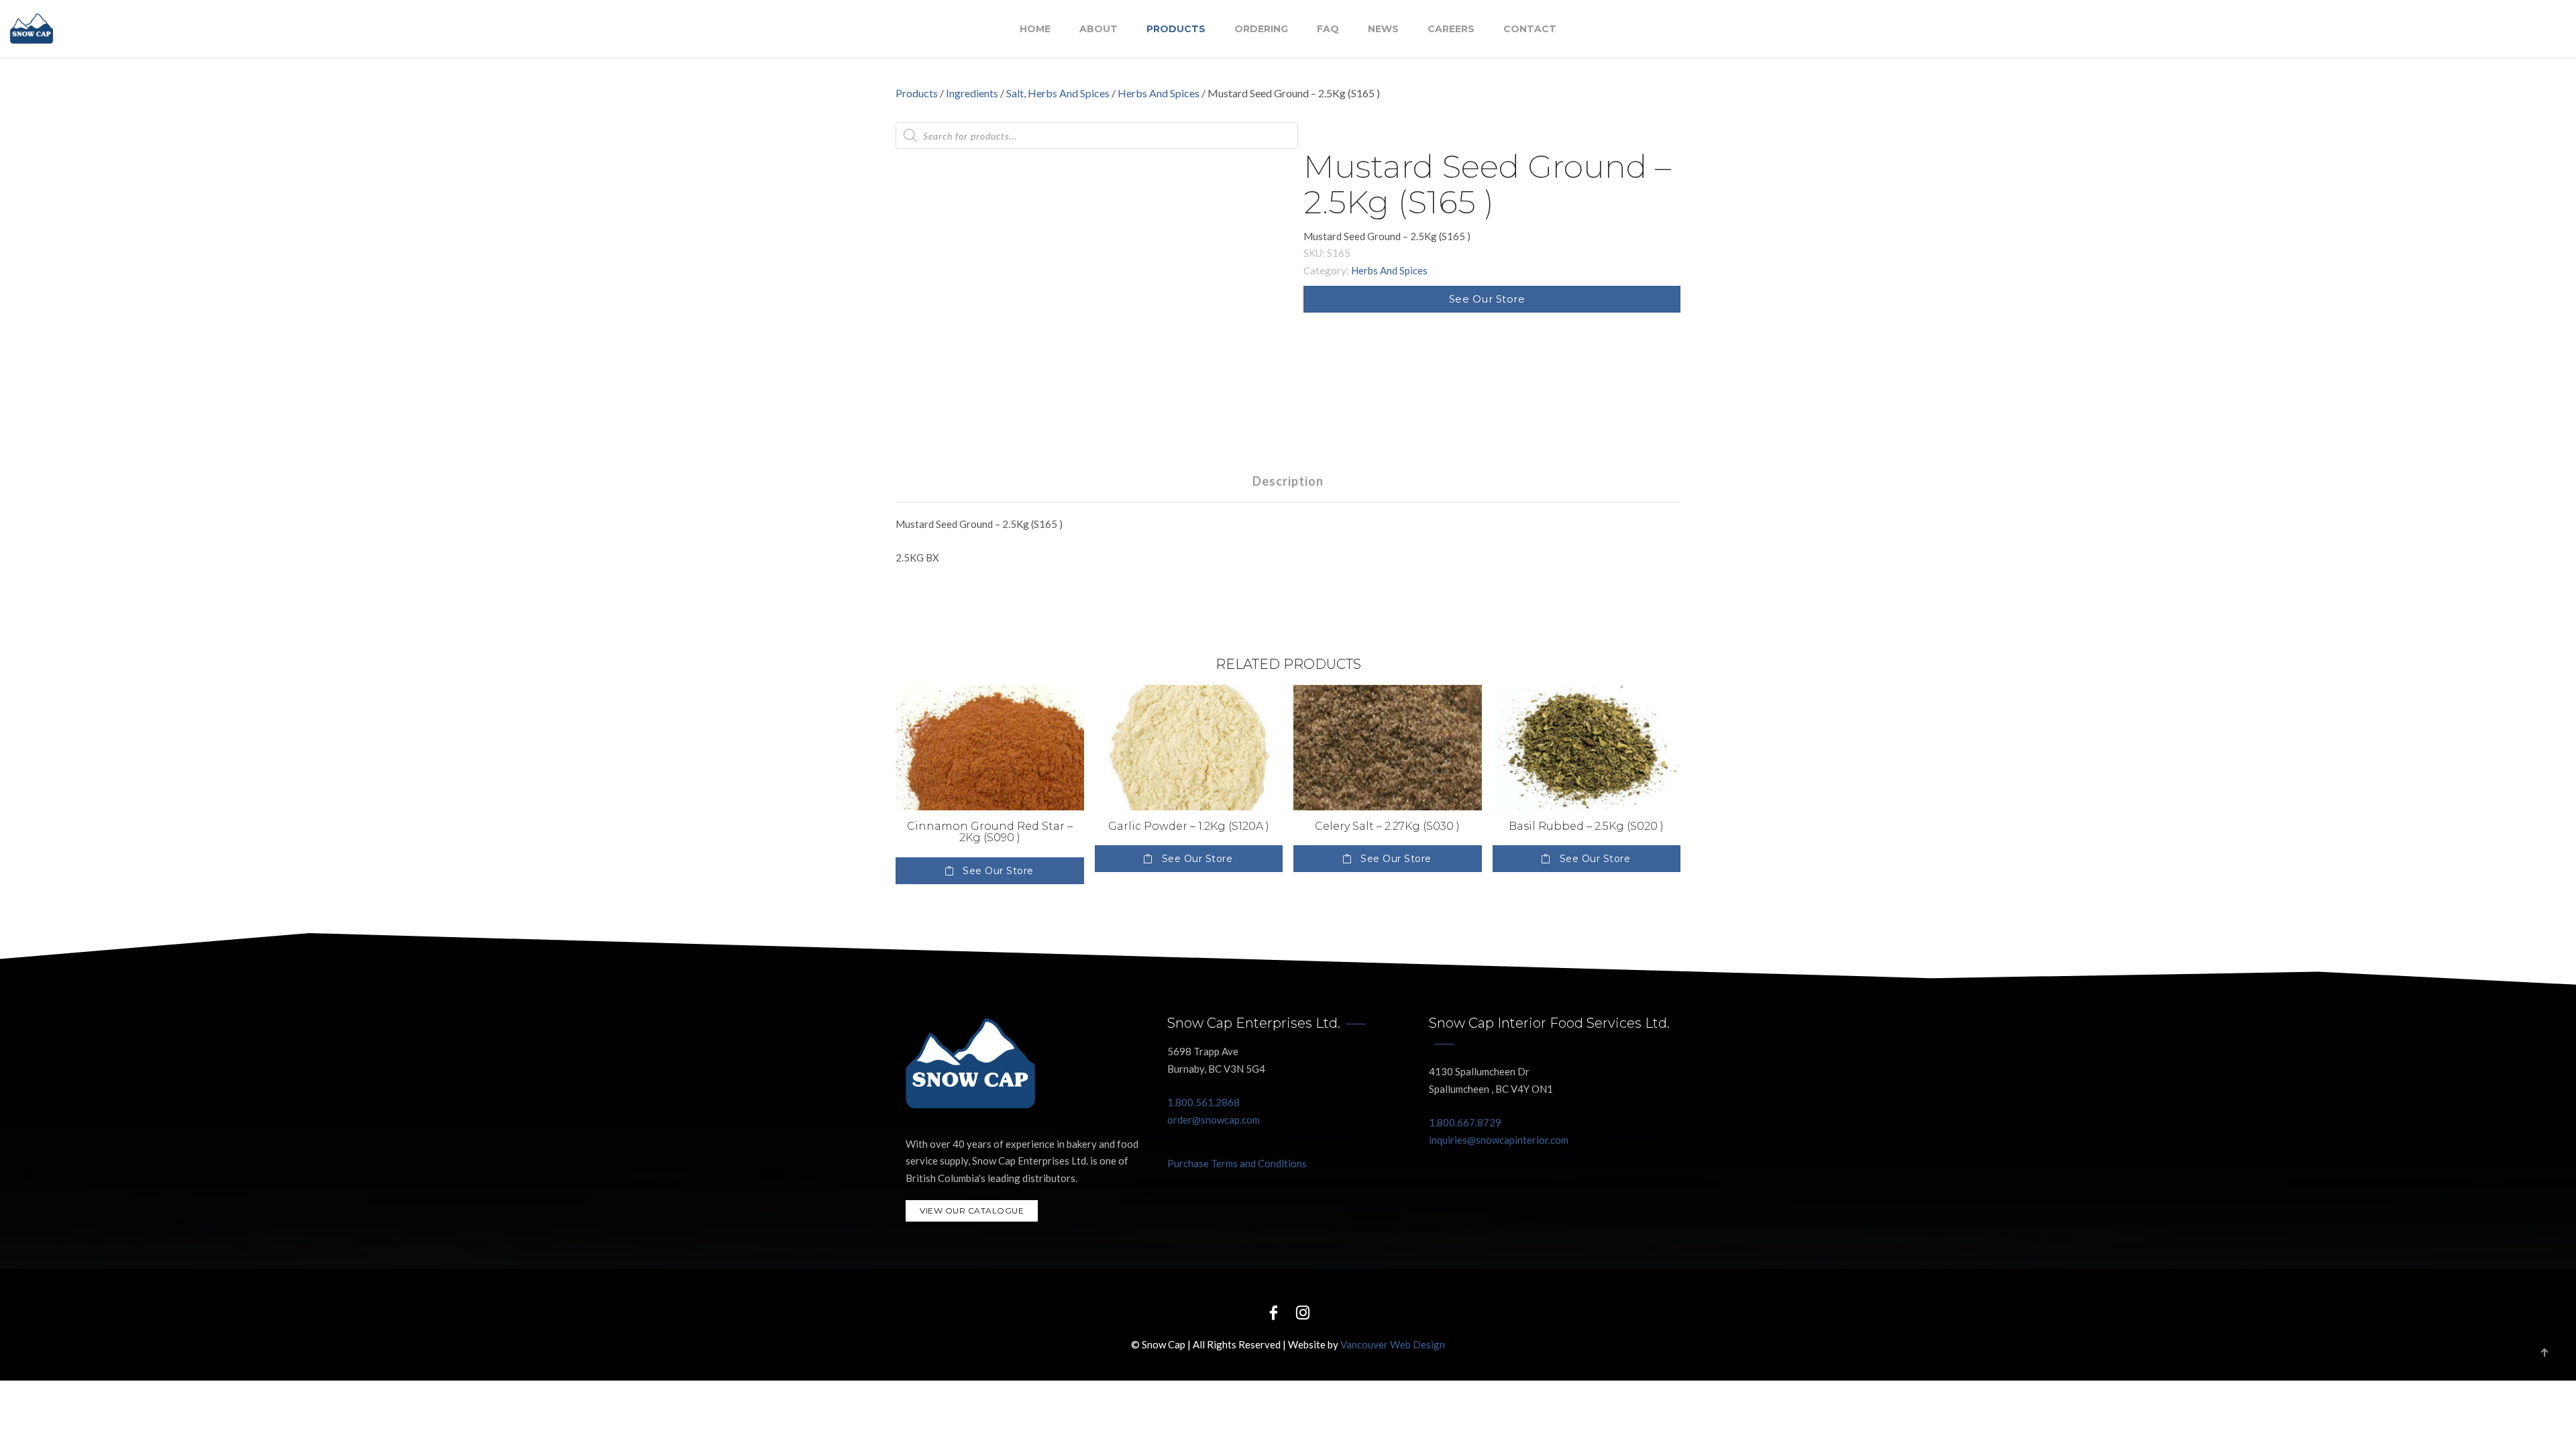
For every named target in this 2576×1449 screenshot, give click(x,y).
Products (1176, 29)
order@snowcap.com (1214, 1120)
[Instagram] (1303, 1312)
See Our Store (1487, 299)
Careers (1451, 29)
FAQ (1328, 29)
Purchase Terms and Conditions (1237, 1163)
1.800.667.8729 (1465, 1122)
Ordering (1261, 29)
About (1098, 29)
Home (1035, 29)
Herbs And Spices (1159, 93)
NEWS (1383, 29)
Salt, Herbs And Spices (1058, 93)
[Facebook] (1273, 1312)
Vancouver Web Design (1393, 1344)
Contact (1530, 29)
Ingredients (972, 93)
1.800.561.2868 (1203, 1102)
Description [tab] (1288, 481)
